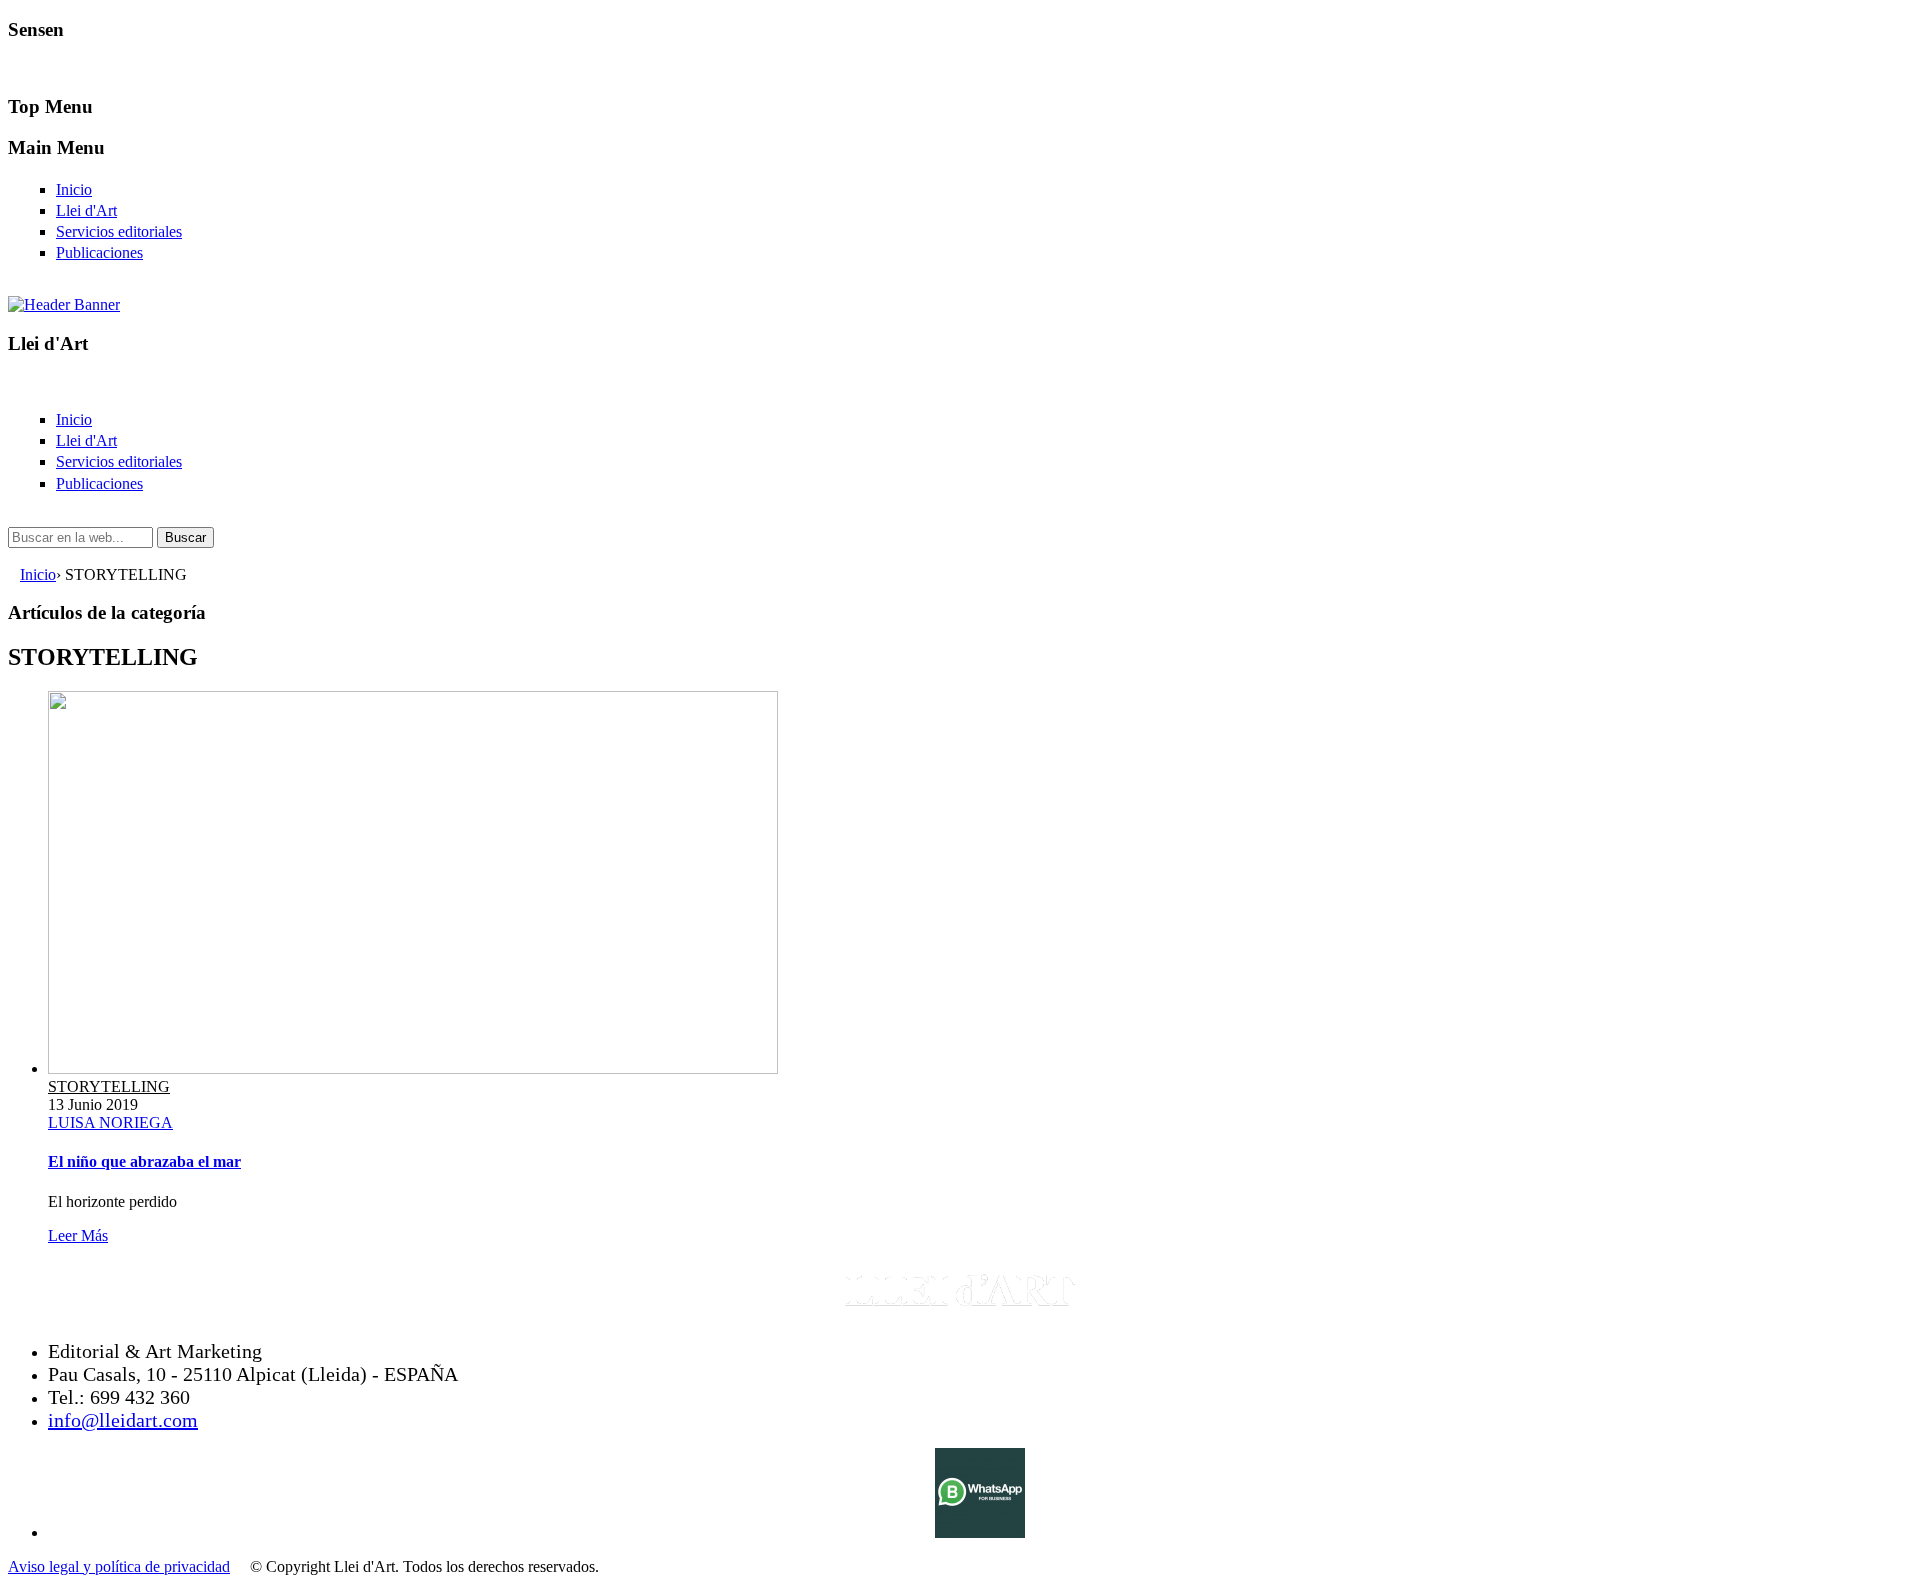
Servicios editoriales (119, 231)
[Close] (14, 67)
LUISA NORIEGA (110, 1122)
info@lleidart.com (123, 1420)
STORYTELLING (109, 1086)
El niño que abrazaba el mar (144, 1161)
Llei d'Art (86, 210)
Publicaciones (99, 252)
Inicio (74, 189)
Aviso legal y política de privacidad (119, 1566)
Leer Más (78, 1235)
